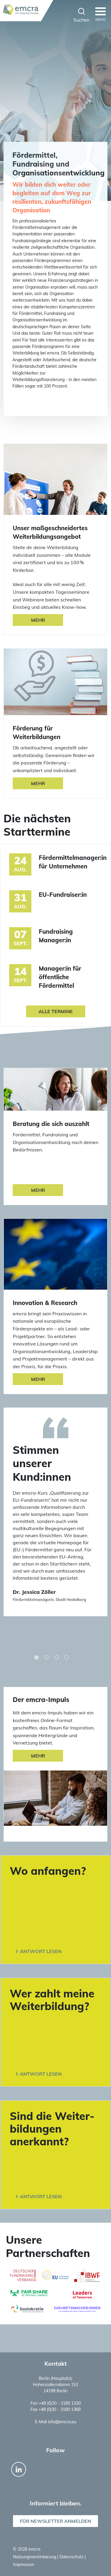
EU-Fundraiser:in (63, 895)
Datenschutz (72, 2557)
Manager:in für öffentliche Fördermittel (60, 977)
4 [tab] (67, 1657)
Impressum (24, 2564)
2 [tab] (46, 1657)
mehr (38, 1756)
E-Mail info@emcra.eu (56, 2422)
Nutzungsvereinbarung (35, 2557)
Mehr (38, 620)
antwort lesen (41, 1951)
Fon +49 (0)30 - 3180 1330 (56, 2403)
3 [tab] (57, 1657)
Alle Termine (56, 1011)
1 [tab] (36, 1657)
